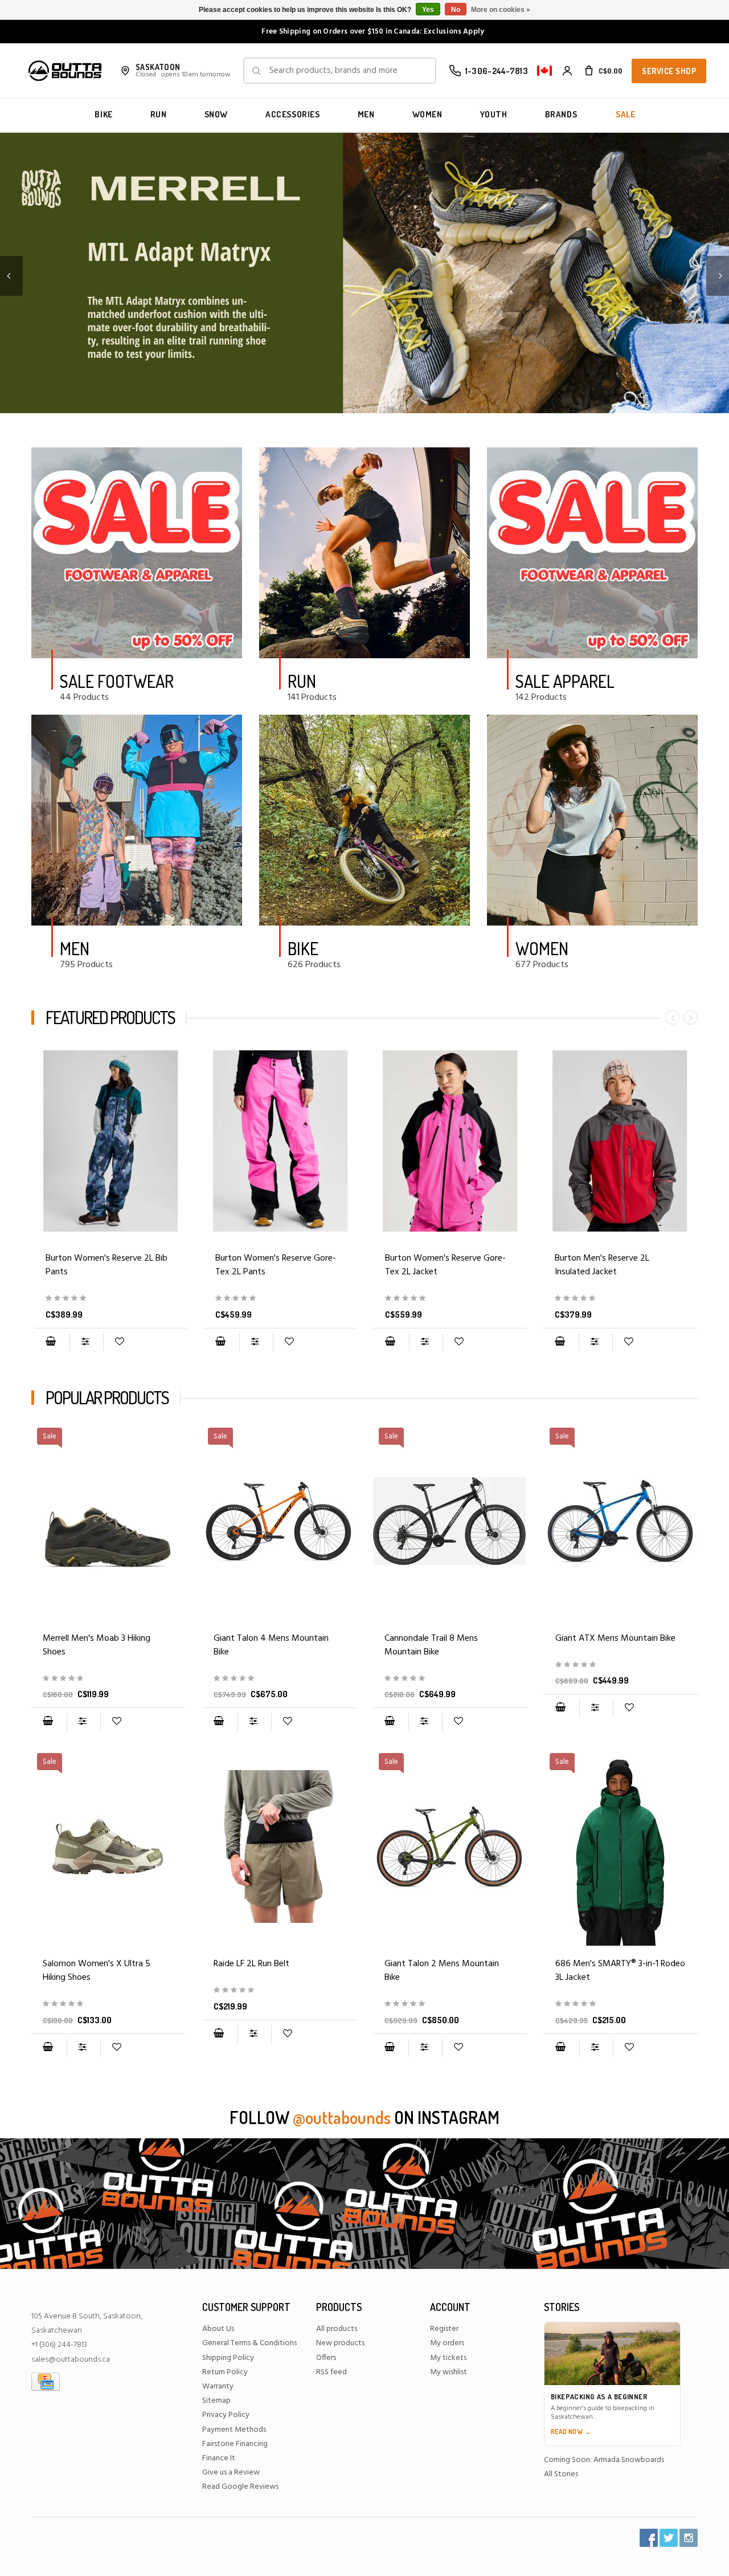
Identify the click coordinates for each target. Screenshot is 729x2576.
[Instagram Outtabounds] (689, 2538)
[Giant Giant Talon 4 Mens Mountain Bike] (279, 1679)
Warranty (218, 2387)
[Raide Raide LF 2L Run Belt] (279, 1847)
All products (337, 2329)
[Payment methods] (46, 2381)
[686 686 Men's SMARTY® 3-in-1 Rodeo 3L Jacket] (621, 2004)
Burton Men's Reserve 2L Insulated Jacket (602, 1265)
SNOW (216, 114)
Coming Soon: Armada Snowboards (604, 2460)
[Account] (567, 71)
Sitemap (216, 2401)
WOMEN (427, 114)
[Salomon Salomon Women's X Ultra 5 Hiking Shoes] (108, 2004)
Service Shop (669, 71)
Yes (428, 10)
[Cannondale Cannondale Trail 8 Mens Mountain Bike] (450, 1679)
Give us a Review (231, 2473)
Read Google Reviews (240, 2487)
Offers (326, 2358)
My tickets (448, 2358)
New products (340, 2343)
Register (444, 2329)
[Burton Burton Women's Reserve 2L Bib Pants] (110, 1141)
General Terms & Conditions (249, 2343)
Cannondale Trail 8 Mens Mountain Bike (431, 1645)
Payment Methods (234, 2430)
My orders (447, 2343)
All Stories (561, 2474)
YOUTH (494, 114)
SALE (625, 114)
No (456, 10)
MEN (366, 114)
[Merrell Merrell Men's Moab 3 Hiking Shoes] (108, 1679)
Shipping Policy (228, 2358)
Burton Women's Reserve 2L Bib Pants (107, 1265)
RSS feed (331, 2372)
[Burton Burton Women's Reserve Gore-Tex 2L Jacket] (450, 1141)
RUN (159, 114)
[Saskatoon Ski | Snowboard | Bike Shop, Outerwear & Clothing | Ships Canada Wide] (65, 71)
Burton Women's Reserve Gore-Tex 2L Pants (276, 1265)
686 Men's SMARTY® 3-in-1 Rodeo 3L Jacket (620, 1971)
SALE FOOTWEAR (117, 681)
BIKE (103, 114)
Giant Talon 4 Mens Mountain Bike (271, 1645)
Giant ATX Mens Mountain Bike (615, 1638)
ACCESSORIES (293, 114)
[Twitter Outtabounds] (669, 2538)
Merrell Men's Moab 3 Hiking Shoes (97, 1645)
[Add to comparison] (86, 1342)
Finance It (219, 2458)
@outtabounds (342, 2117)
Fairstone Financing (235, 2444)
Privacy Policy (226, 2415)
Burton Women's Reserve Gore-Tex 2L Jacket (445, 1265)
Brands (561, 114)
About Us (218, 2329)
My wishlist (449, 2372)
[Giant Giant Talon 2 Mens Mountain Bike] (450, 2004)
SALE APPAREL (565, 681)
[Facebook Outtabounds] (649, 2538)
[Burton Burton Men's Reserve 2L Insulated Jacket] (620, 1141)
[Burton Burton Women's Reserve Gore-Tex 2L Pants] (280, 1141)
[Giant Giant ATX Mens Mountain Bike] (621, 1665)
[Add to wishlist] (119, 1342)
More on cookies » (501, 10)
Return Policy (225, 2372)
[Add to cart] (51, 1342)
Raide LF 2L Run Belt (251, 1964)
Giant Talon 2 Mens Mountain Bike (442, 1971)
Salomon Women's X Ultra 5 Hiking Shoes (97, 1971)
